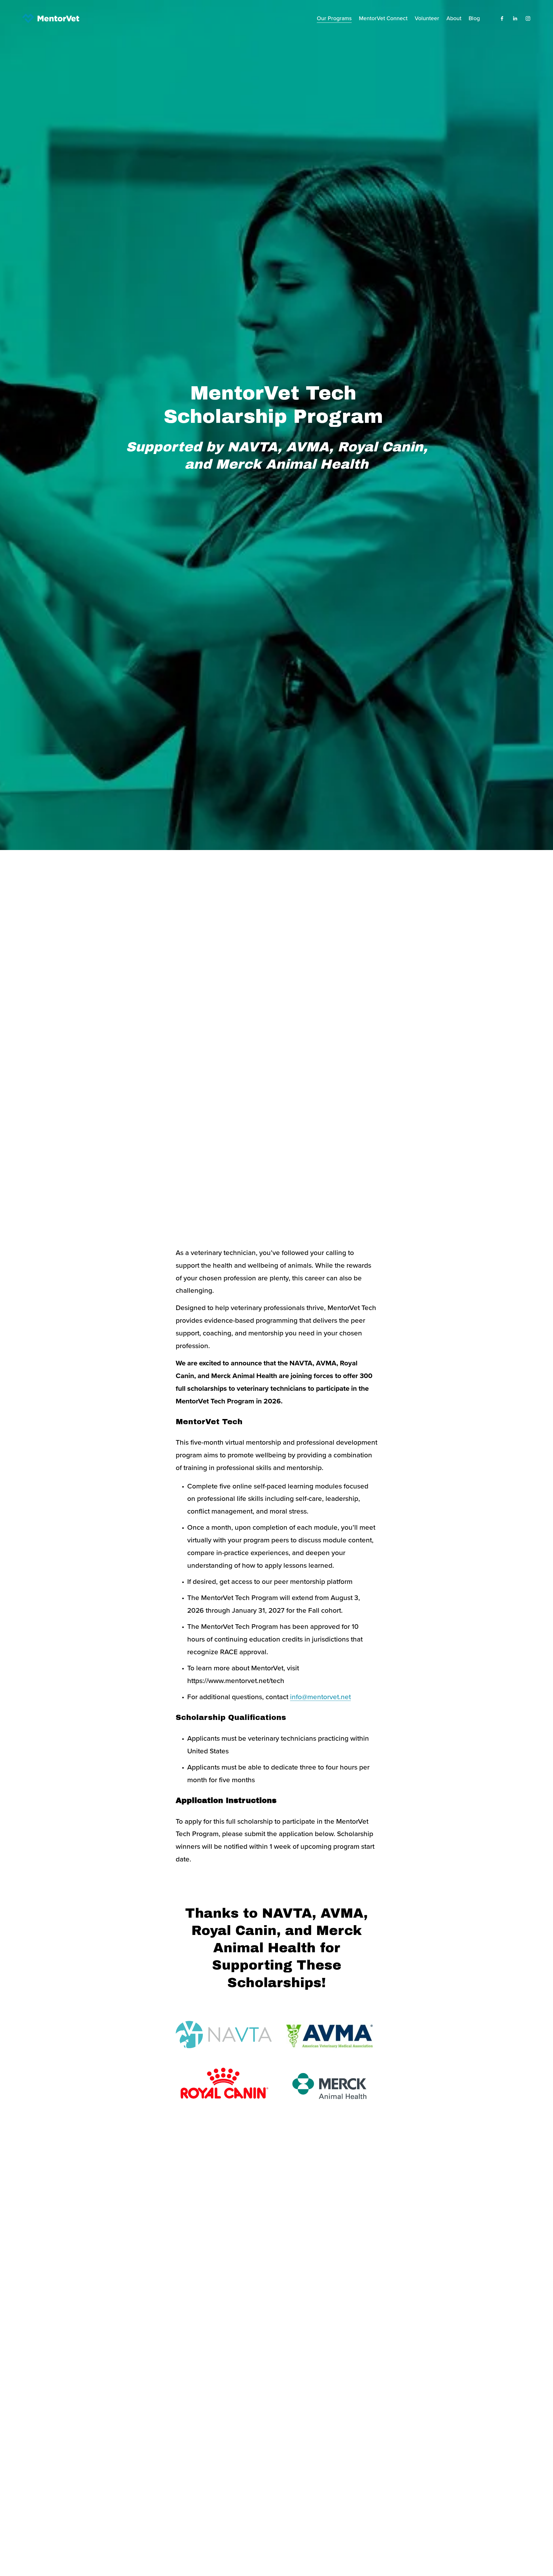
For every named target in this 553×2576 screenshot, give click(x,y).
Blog (474, 18)
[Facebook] (502, 18)
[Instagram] (528, 18)
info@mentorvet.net (320, 1697)
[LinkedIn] (515, 18)
